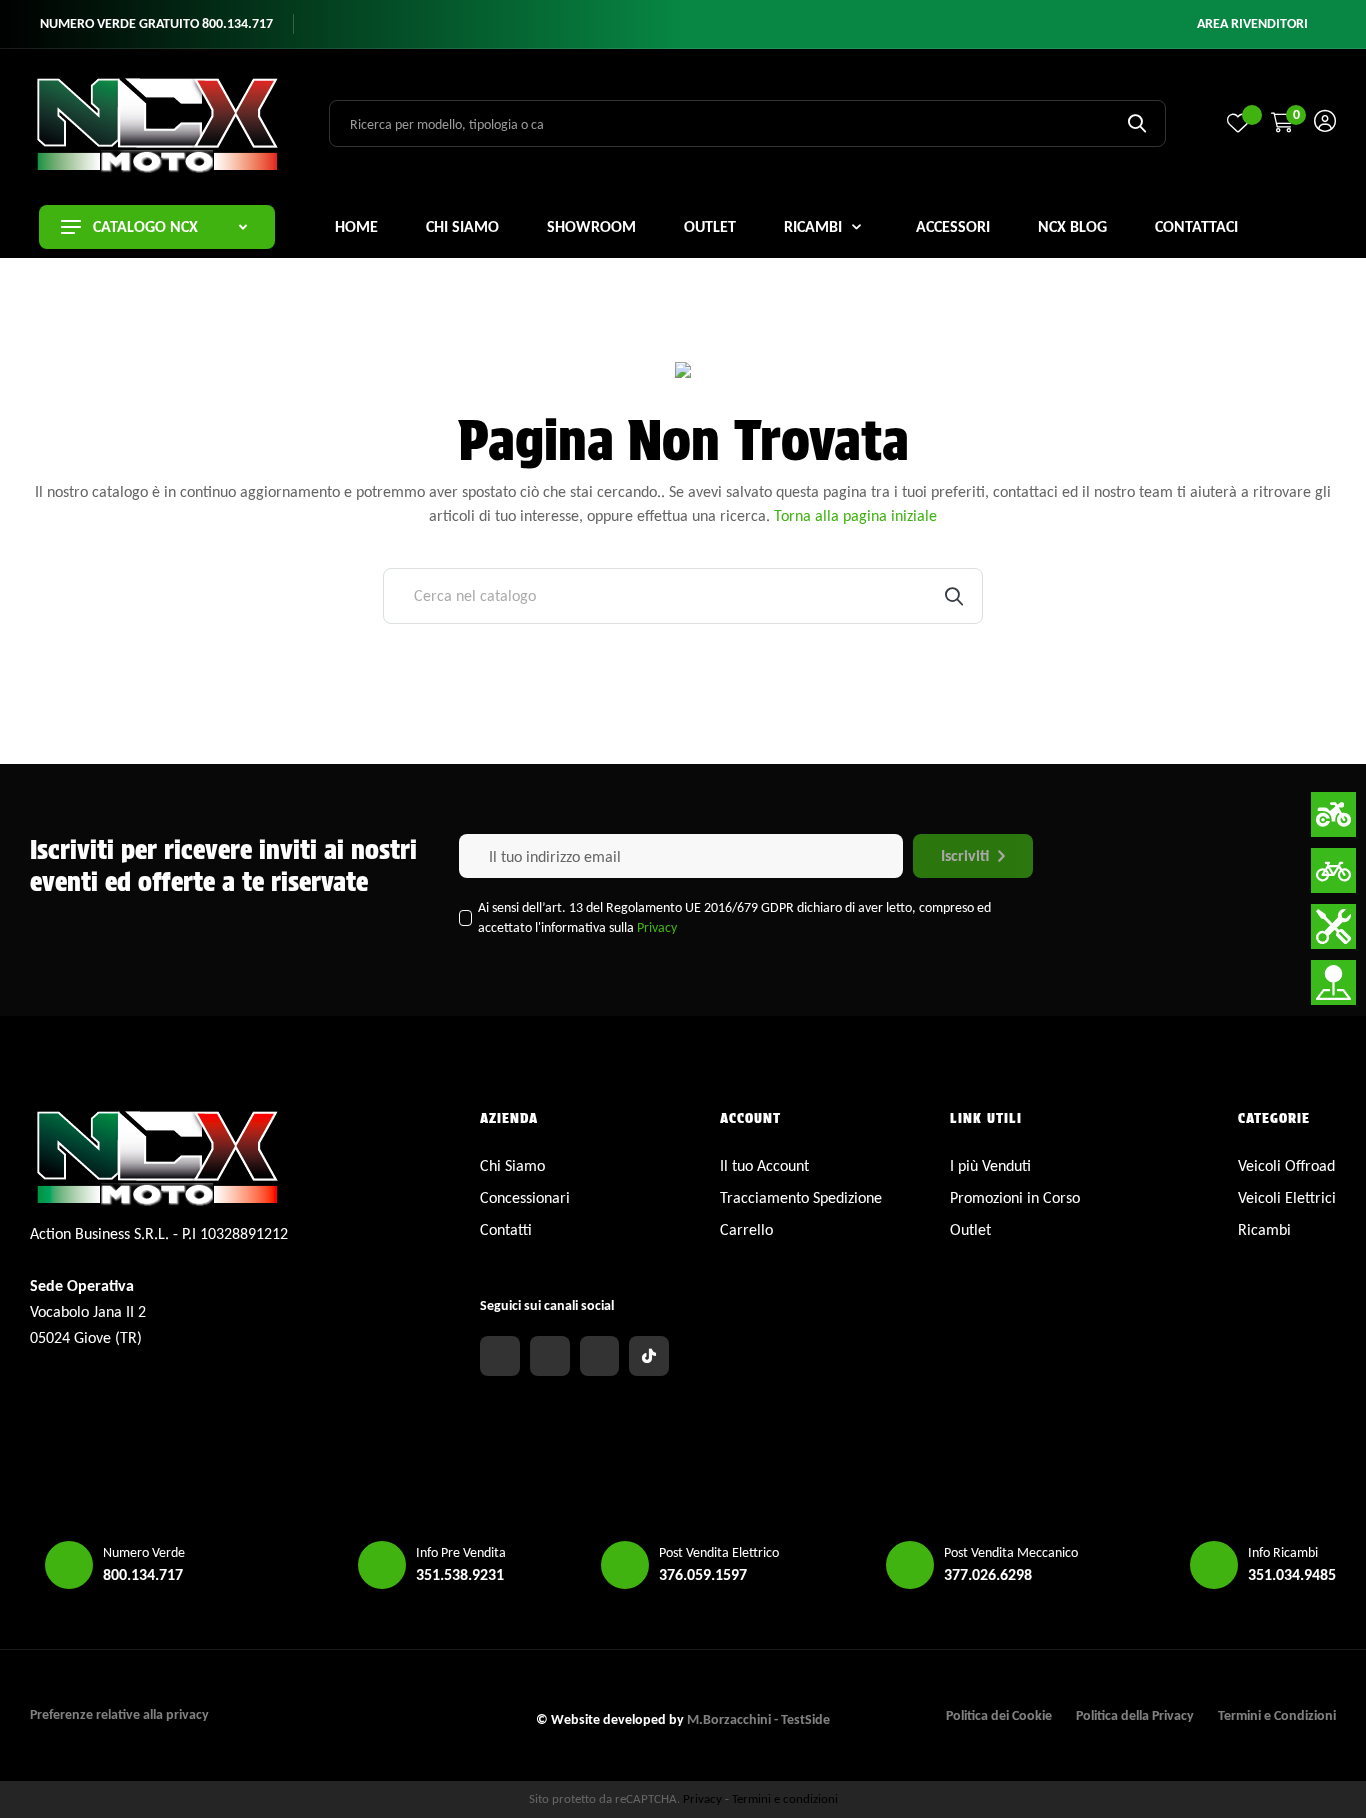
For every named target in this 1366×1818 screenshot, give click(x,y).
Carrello (746, 1229)
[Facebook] (500, 1356)
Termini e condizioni (785, 1798)
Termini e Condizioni (1277, 1715)
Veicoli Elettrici (1287, 1197)
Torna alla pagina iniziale (855, 515)
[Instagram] (550, 1356)
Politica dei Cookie (999, 1715)
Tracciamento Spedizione (801, 1197)
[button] (1252, 24)
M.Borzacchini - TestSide (758, 1719)
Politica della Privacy (1135, 1715)
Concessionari (525, 1197)
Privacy (657, 927)
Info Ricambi (1283, 1552)
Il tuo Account (764, 1165)
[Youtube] (600, 1356)
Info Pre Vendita (461, 1552)
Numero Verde (144, 1552)
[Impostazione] (1325, 123)
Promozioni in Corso (1015, 1197)
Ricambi (1264, 1229)
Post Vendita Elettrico (719, 1552)
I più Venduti (990, 1165)
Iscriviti (965, 855)
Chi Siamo (512, 1165)
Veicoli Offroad (1286, 1165)
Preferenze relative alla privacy (119, 1714)
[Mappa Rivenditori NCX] (1333, 982)
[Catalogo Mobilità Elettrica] (1333, 870)
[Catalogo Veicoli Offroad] (1333, 814)
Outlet (970, 1229)
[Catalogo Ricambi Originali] (1333, 926)
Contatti (506, 1229)
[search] (1137, 123)
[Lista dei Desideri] (1238, 123)
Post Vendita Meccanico (1011, 1552)
